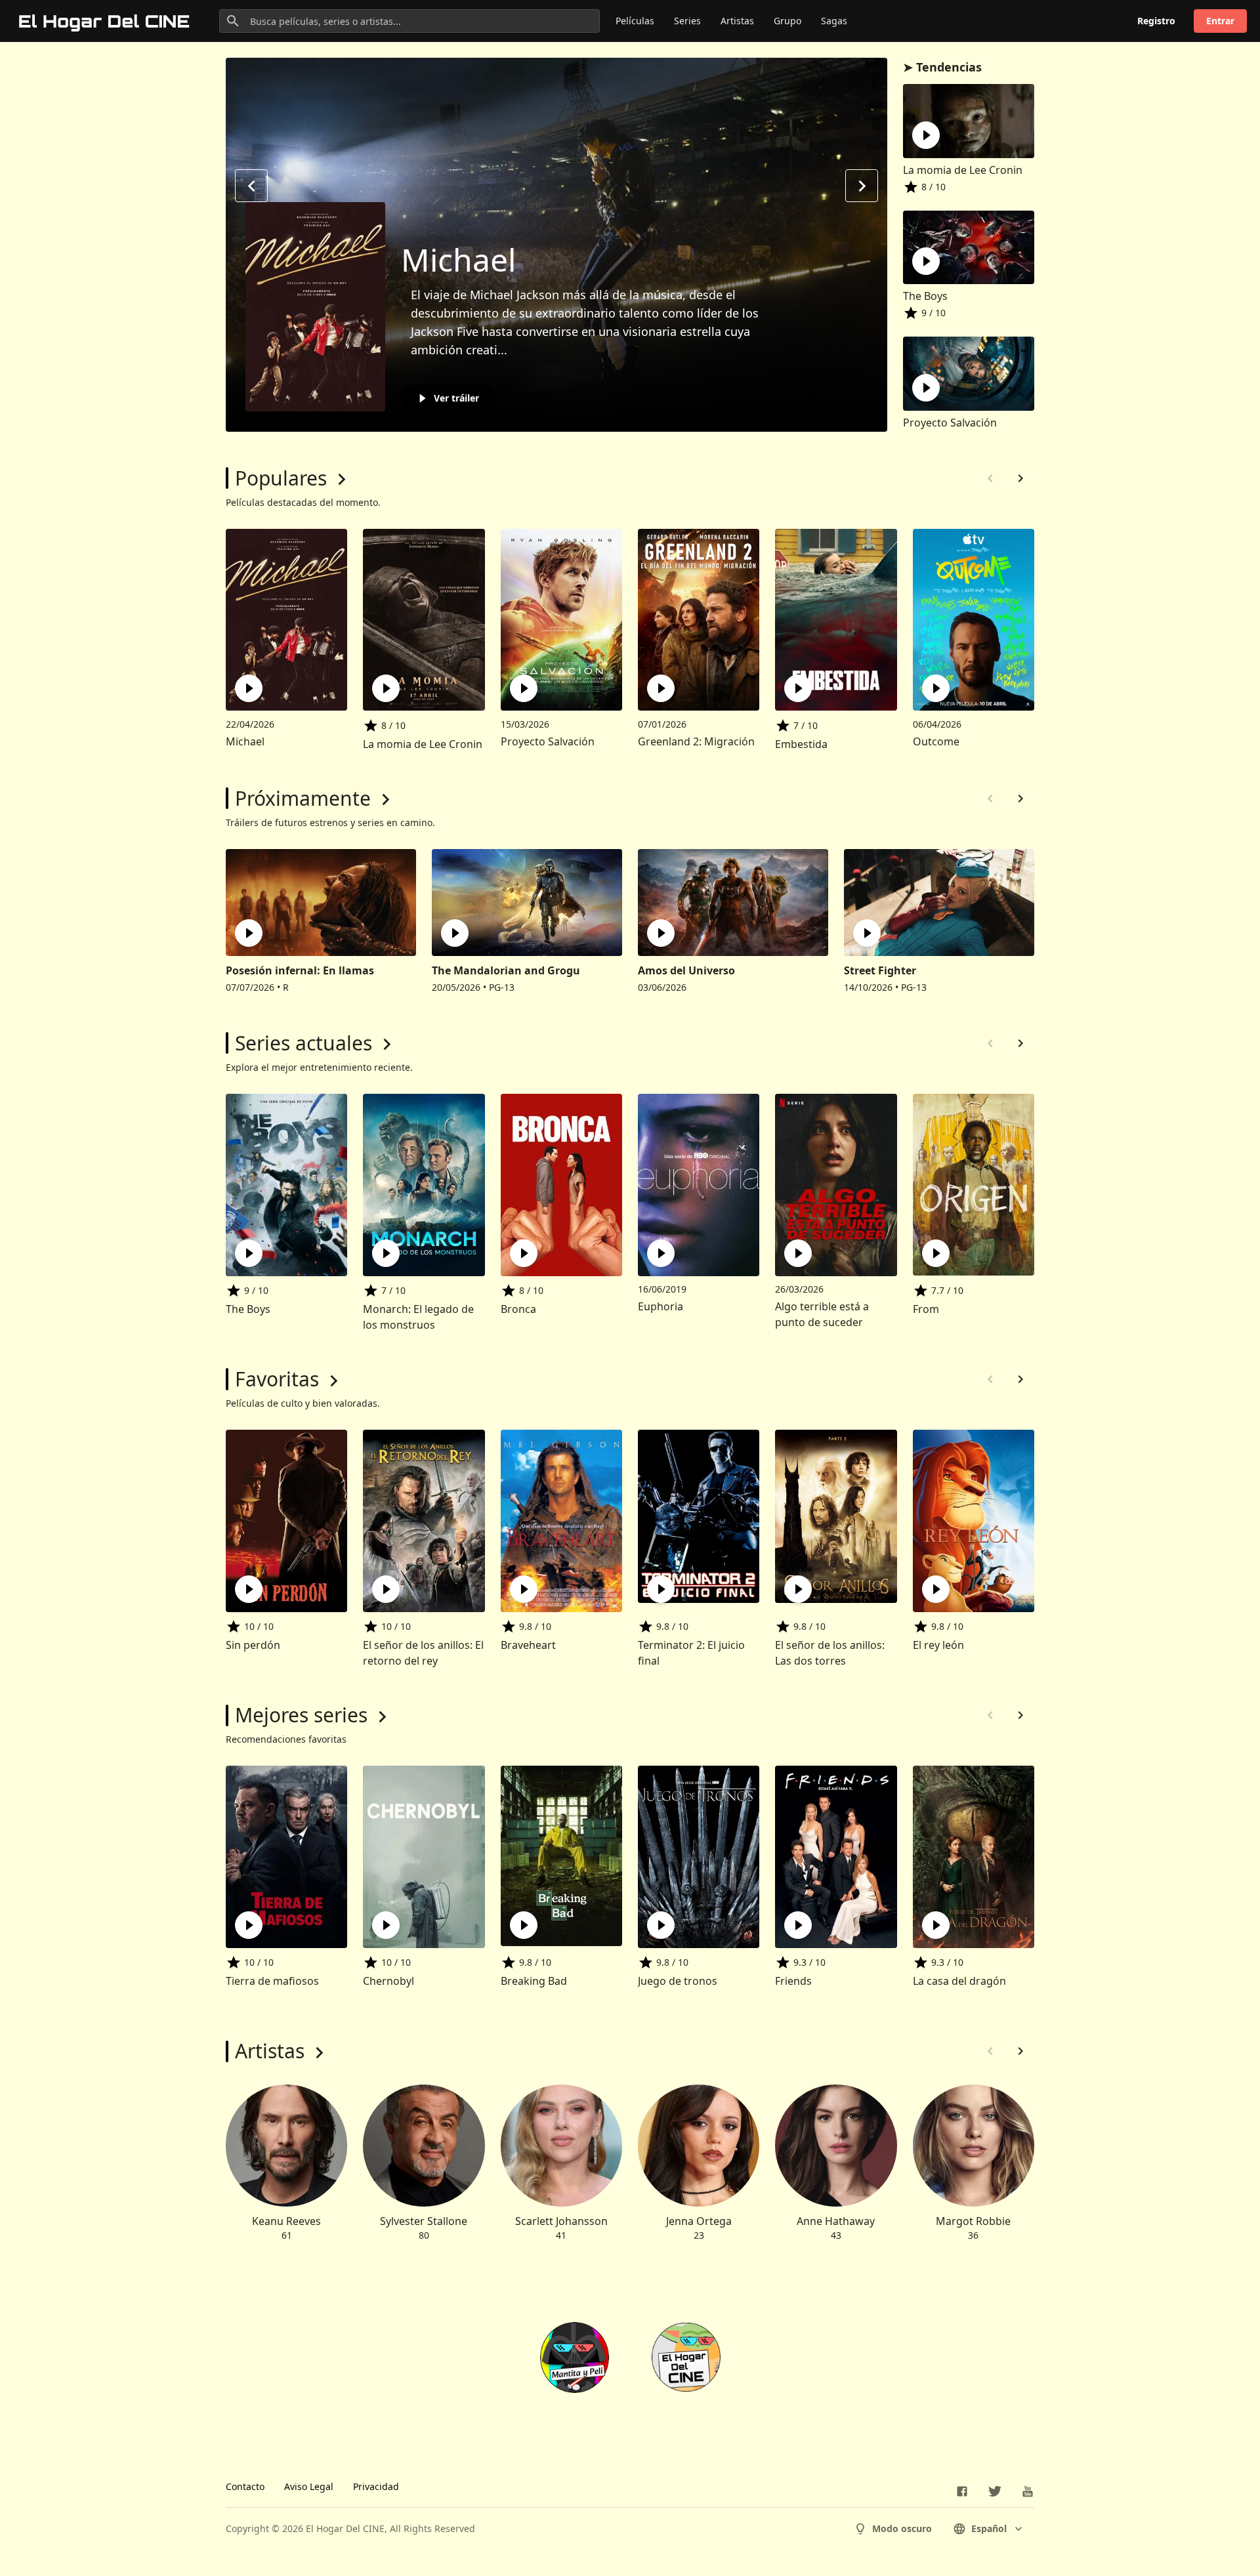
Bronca (518, 1309)
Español (989, 2528)
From (926, 1309)
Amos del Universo (686, 970)
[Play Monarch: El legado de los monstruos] (386, 1253)
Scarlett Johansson (561, 2221)
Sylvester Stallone (424, 2221)
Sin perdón (253, 1645)
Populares (281, 478)
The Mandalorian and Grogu (506, 970)
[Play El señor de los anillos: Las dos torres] (798, 1589)
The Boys (925, 296)
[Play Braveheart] (524, 1589)
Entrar (1220, 21)
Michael (458, 260)
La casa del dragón (959, 1981)
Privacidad (376, 2486)
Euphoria (661, 1306)
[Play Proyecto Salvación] (524, 688)
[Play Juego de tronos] (661, 1925)
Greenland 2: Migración (696, 741)
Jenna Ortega (699, 2221)
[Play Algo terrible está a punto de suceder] (798, 1253)
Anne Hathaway (836, 2221)
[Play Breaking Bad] (524, 1925)
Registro (1156, 21)
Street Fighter (880, 970)
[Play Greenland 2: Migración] (661, 688)
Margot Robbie (973, 2221)
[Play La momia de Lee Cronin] (386, 688)
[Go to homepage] (105, 21)
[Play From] (936, 1253)
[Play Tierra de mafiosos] (249, 1925)
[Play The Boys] (249, 1253)
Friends (793, 1981)
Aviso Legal (309, 2486)
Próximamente (303, 798)
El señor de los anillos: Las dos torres (830, 1653)
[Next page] (1020, 478)
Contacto (245, 2486)
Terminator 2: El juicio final (691, 1653)
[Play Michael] (249, 688)
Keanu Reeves (286, 2221)
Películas (635, 21)
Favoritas (277, 1379)
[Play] (926, 135)
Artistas (737, 21)
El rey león (938, 1645)
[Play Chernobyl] (386, 1925)
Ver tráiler (456, 398)
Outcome (936, 741)
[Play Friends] (798, 1925)
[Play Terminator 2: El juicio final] (661, 1589)
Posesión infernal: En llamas (300, 970)
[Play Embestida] (798, 688)
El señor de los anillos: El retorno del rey (423, 1653)
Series (687, 21)
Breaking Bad (534, 1981)
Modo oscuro (902, 2528)
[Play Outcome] (936, 688)
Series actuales (304, 1043)
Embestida (801, 744)
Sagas (834, 21)
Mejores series (301, 1715)
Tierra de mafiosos (272, 1981)
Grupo (787, 21)
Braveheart (528, 1645)
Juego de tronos (678, 1981)
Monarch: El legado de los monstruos (418, 1317)
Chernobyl (388, 1981)
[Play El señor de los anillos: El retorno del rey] (386, 1589)
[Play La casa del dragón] (936, 1925)
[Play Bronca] (524, 1253)
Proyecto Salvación (950, 423)
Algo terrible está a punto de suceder (822, 1314)
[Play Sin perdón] (249, 1589)
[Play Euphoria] (661, 1253)
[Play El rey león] (936, 1589)
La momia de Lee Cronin (963, 170)
